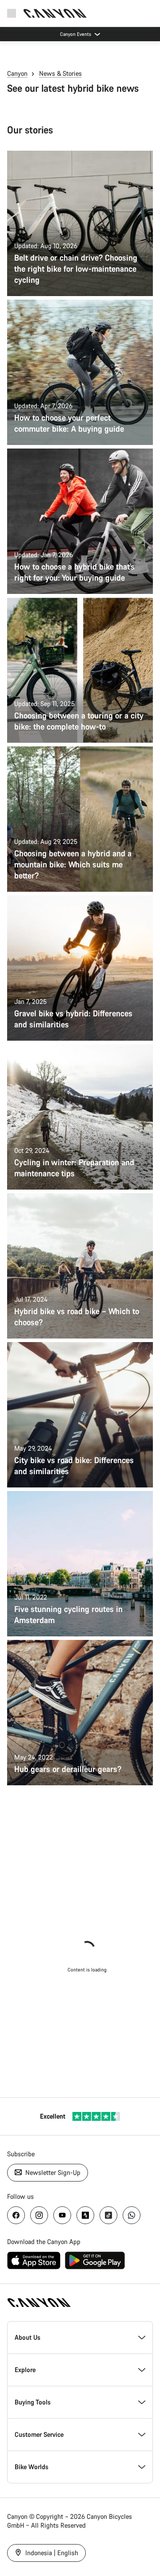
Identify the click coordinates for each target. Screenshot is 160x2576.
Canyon (17, 73)
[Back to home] (55, 13)
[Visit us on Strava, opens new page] (85, 2215)
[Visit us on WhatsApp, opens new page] (132, 2215)
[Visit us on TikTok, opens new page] (108, 2215)
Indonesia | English (51, 2553)
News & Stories (60, 73)
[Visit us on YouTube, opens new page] (62, 2215)
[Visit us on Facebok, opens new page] (16, 2215)
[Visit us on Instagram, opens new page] (39, 2215)
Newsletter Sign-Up (52, 2172)
